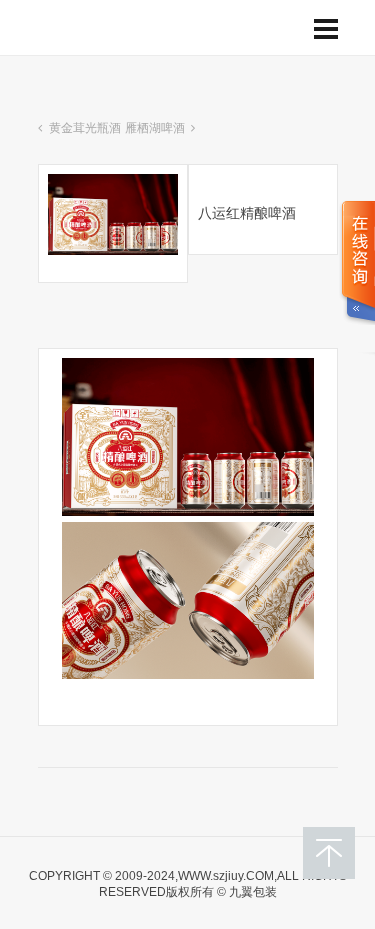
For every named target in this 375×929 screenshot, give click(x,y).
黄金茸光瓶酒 (85, 128)
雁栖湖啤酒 (155, 128)
